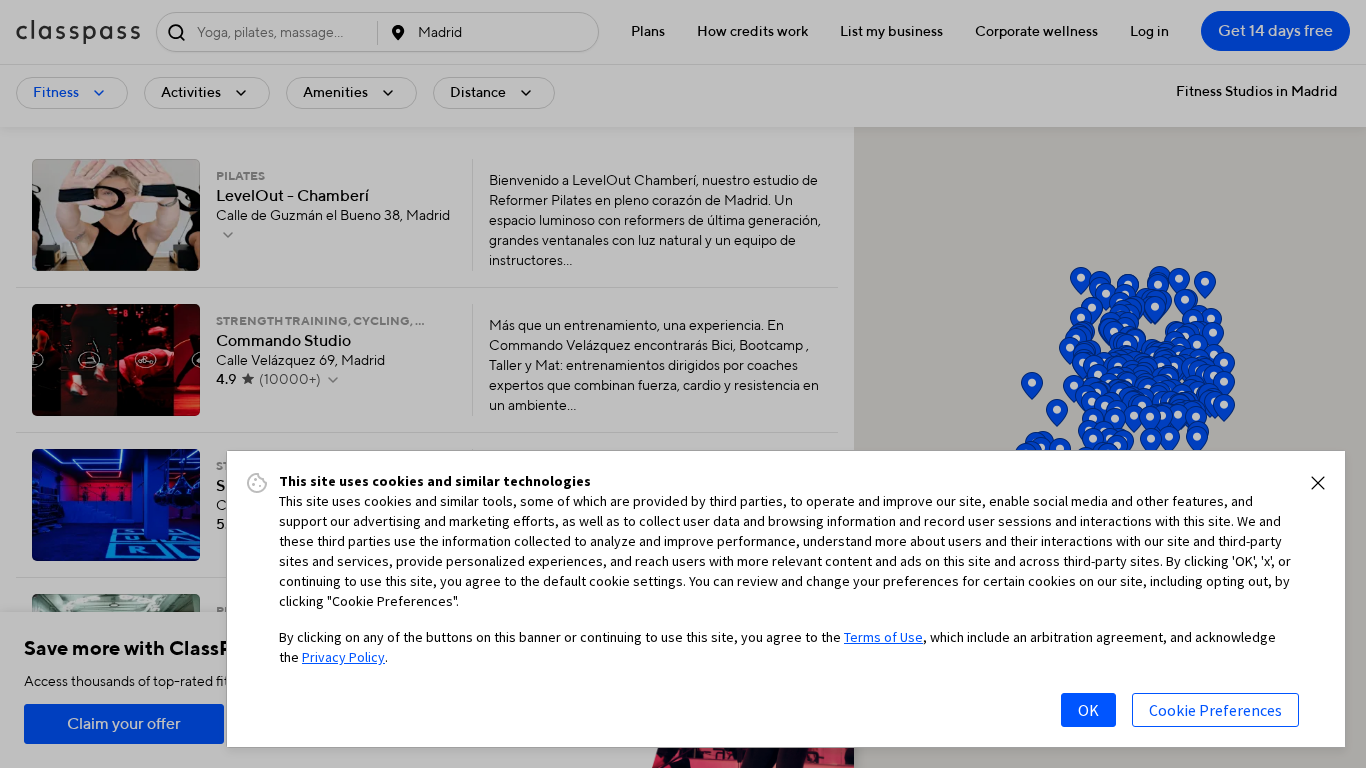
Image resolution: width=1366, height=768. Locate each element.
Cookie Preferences (1215, 710)
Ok (1088, 710)
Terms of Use (883, 637)
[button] (1318, 483)
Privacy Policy (343, 657)
